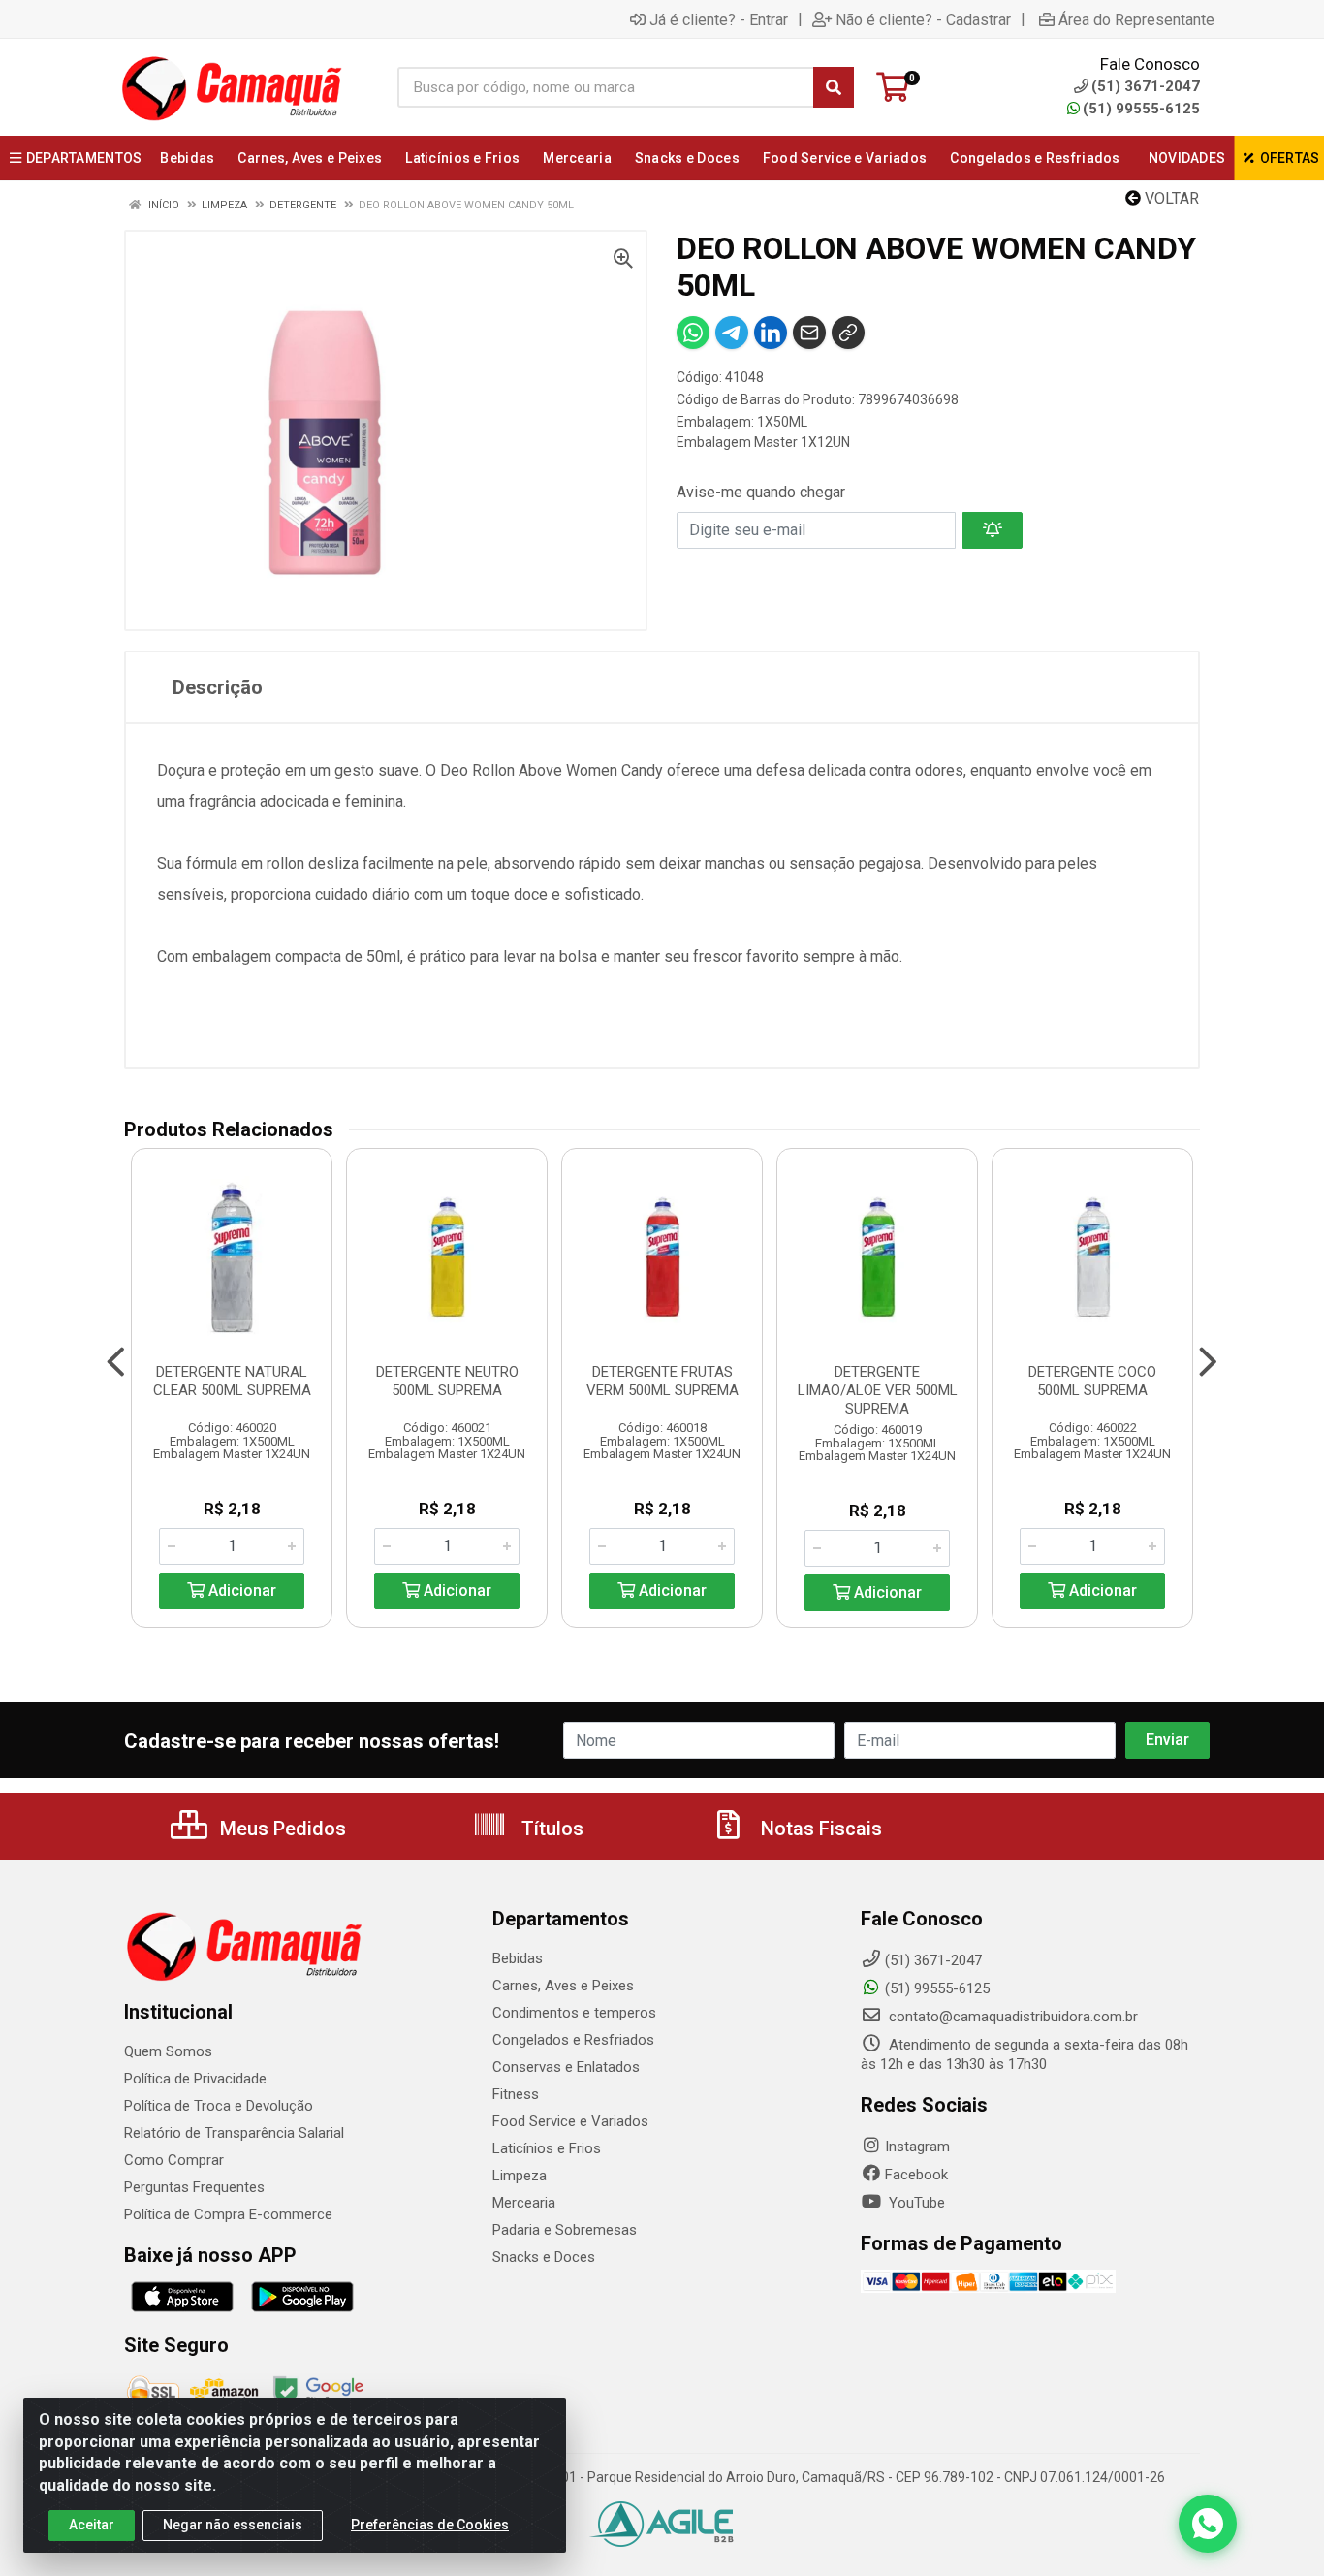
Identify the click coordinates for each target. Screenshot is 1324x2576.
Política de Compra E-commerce (228, 2214)
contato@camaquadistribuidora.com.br (1011, 2017)
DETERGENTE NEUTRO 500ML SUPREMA (447, 1381)
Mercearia (524, 2203)
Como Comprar (174, 2160)
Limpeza (520, 2176)
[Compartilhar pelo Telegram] (732, 333)
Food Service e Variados (570, 2121)
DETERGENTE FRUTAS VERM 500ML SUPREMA (662, 1381)
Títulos (550, 1829)
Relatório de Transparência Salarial (234, 2133)
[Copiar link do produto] (848, 333)
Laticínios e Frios (547, 2148)
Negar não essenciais (233, 2525)
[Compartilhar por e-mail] (809, 333)
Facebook (916, 2175)
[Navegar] (116, 1362)
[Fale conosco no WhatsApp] (1208, 2524)
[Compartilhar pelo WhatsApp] (693, 333)
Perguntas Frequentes (194, 2187)
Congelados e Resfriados (573, 2040)
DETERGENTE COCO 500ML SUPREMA (1092, 1381)
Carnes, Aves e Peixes (563, 1986)
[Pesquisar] (834, 87)
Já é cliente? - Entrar (719, 19)
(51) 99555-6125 (1141, 109)
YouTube (915, 2203)
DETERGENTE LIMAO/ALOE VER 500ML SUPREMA (878, 1390)
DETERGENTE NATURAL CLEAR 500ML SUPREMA (232, 1381)
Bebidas (518, 1958)
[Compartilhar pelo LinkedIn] (771, 333)
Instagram (917, 2147)
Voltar (1170, 198)
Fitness (516, 2094)
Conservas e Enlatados (566, 2067)
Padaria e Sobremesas (565, 2230)
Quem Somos (168, 2051)
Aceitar (92, 2525)
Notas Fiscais (819, 1829)
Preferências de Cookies (430, 2525)
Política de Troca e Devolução (219, 2106)
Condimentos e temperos (574, 2013)
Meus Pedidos (281, 1829)
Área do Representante (1136, 19)
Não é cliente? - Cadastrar (923, 19)
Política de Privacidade (195, 2079)
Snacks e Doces (544, 2257)
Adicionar (240, 1590)
